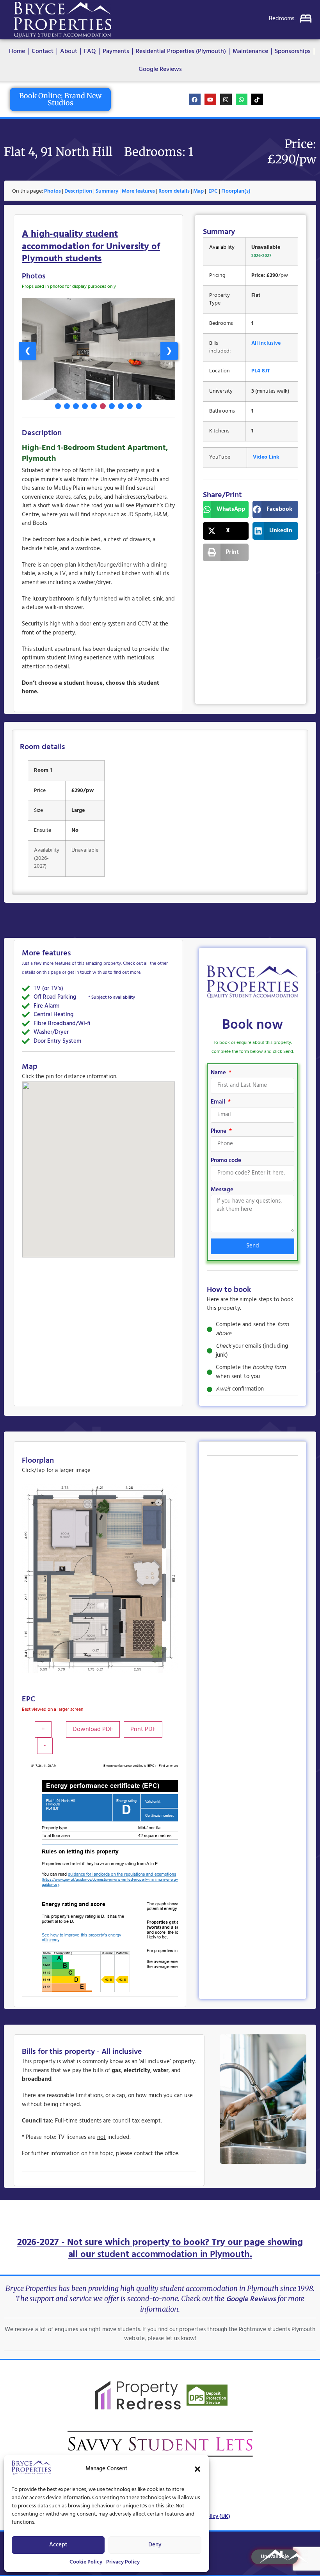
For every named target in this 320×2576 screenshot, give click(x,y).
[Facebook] (195, 99)
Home (17, 51)
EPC (213, 191)
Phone (219, 1132)
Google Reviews (160, 69)
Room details (174, 191)
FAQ (90, 51)
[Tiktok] (257, 99)
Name (219, 1074)
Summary (107, 191)
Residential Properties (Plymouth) (181, 51)
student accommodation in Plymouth (173, 2255)
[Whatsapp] (242, 99)
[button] (197, 2469)
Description (78, 191)
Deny (155, 2545)
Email (219, 1103)
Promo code (226, 1161)
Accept (58, 2545)
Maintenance (250, 51)
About (69, 51)
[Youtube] (210, 99)
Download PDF (93, 1729)
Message (222, 1191)
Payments (116, 51)
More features (138, 191)
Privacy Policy (123, 2562)
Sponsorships (293, 51)
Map (198, 191)
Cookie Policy (86, 2562)
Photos (52, 191)
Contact (43, 51)
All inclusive (266, 343)
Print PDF (143, 1729)
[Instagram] (226, 99)
